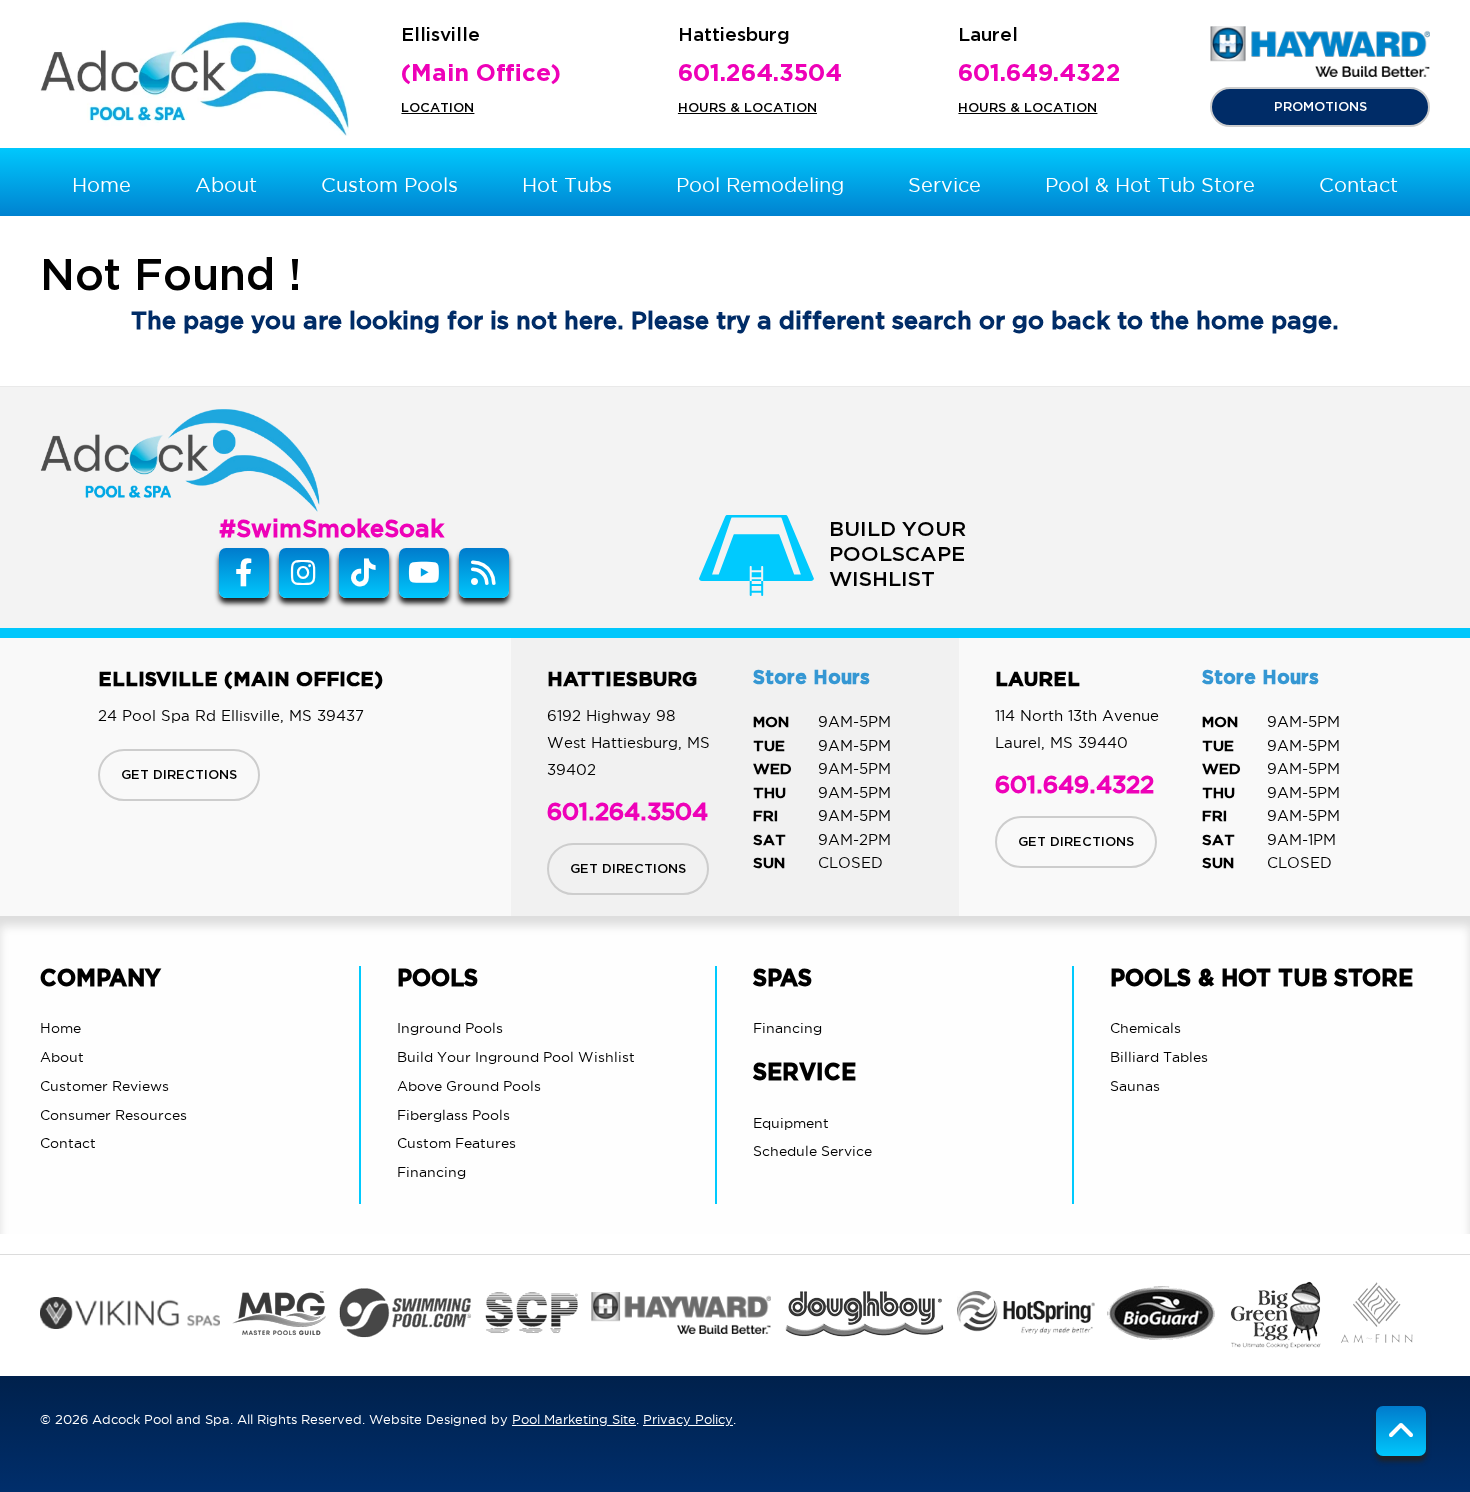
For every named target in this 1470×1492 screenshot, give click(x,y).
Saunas (1135, 1086)
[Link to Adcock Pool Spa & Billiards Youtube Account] (424, 573)
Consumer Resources (113, 1115)
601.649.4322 (1039, 74)
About (62, 1057)
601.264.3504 (760, 74)
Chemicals (1145, 1028)
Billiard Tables (1159, 1057)
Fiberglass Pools (453, 1115)
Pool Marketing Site (574, 1419)
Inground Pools (450, 1028)
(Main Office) (481, 74)
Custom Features (456, 1143)
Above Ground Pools (469, 1086)
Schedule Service (812, 1151)
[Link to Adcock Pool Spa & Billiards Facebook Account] (244, 573)
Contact (68, 1143)
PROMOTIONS (1320, 107)
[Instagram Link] (304, 573)
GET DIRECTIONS (179, 775)
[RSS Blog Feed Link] (484, 573)
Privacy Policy (688, 1419)
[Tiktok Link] (364, 573)
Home (60, 1028)
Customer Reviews (104, 1086)
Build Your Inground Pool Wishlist (516, 1057)
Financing (431, 1172)
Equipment (791, 1123)
